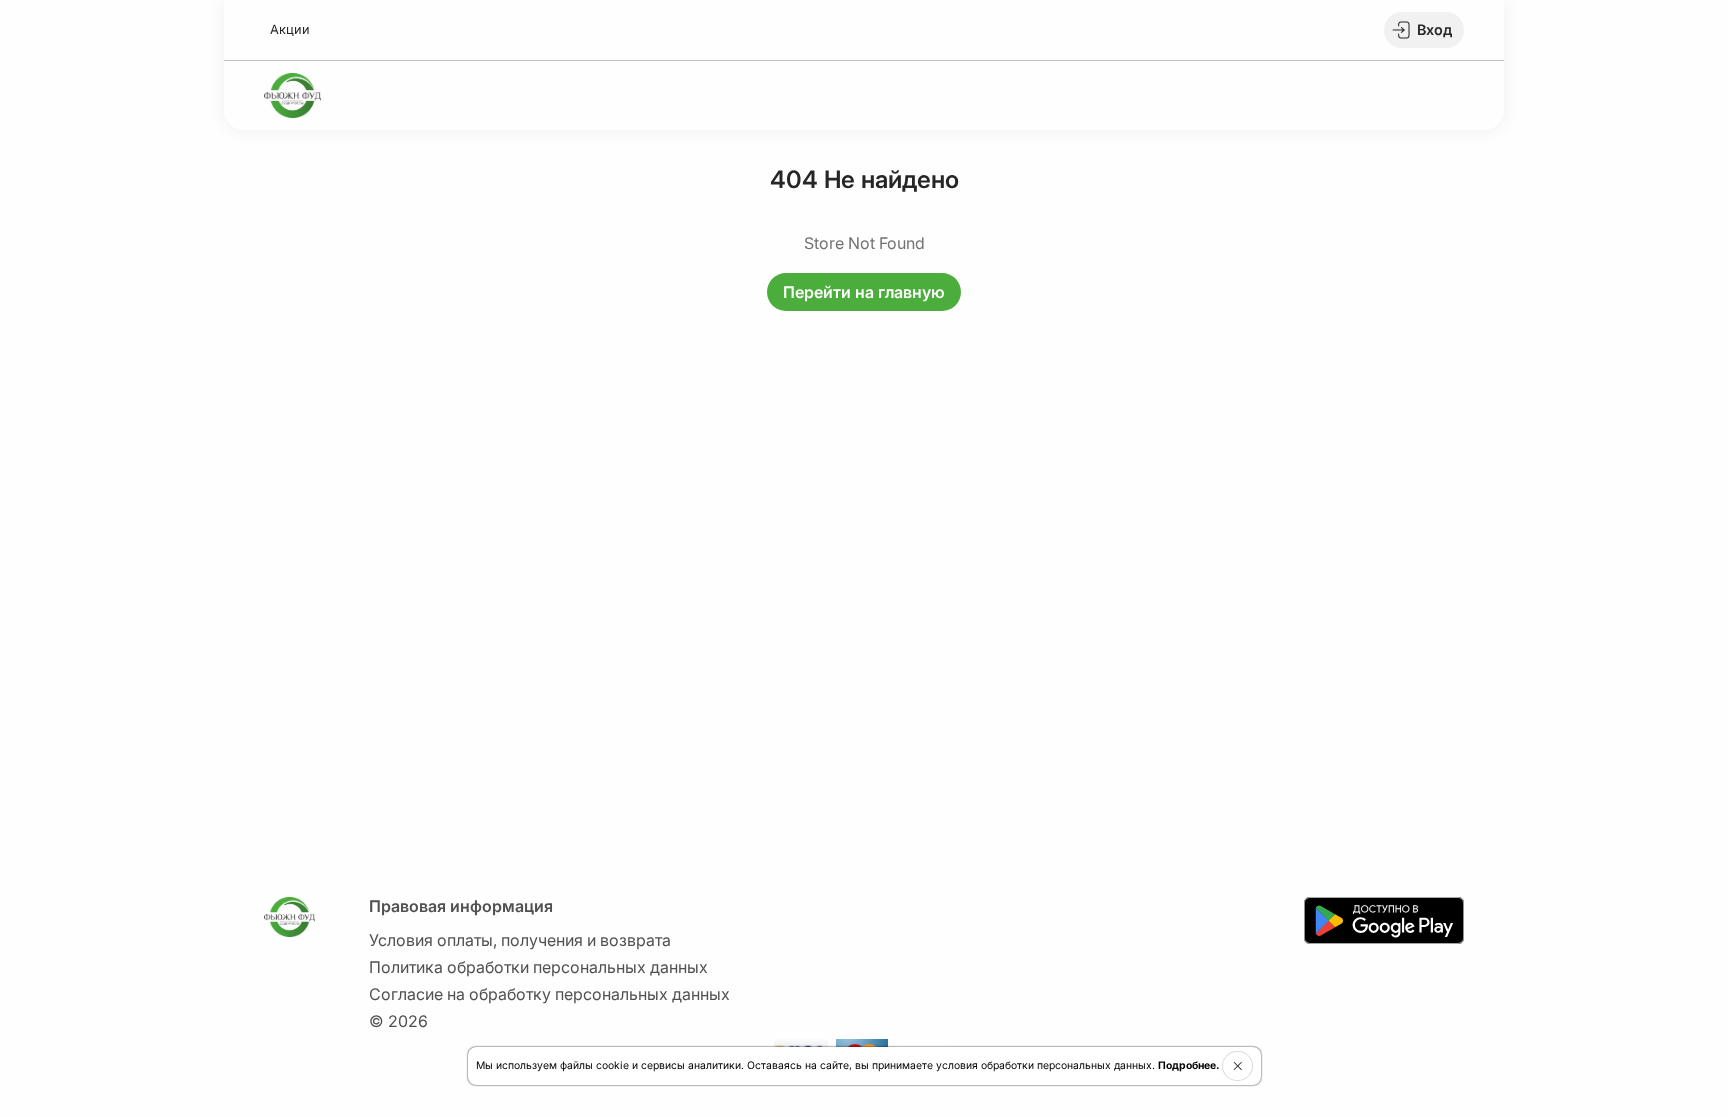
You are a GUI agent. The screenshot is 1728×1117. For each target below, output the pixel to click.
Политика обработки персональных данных (538, 967)
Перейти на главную (864, 292)
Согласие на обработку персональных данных (549, 994)
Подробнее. (1188, 1065)
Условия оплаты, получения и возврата (520, 940)
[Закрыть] (1237, 1066)
